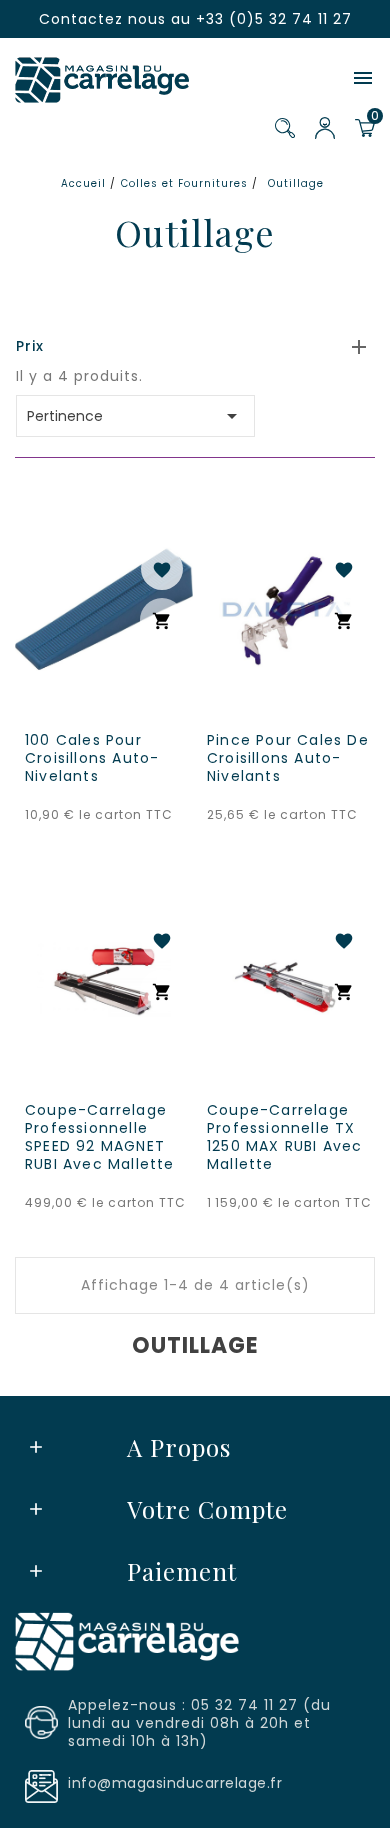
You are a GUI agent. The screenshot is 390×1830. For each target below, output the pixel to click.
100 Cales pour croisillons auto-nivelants (92, 758)
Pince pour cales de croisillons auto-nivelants (288, 758)
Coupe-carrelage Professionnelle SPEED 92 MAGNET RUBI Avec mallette (100, 1137)
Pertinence (135, 416)
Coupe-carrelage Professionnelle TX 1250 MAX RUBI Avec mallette (285, 1137)
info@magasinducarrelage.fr (175, 1783)
